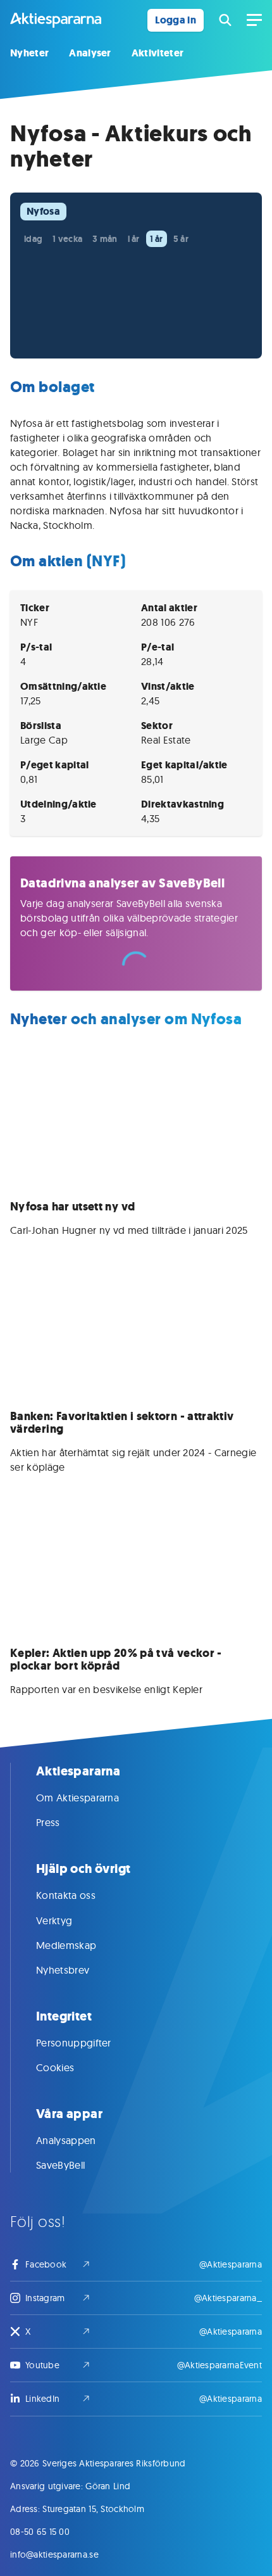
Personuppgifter (74, 2043)
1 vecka (67, 239)
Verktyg (54, 1920)
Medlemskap (66, 1945)
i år (134, 239)
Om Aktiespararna (77, 1798)
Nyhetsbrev (63, 1970)
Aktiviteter (158, 53)
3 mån (105, 239)
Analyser (90, 53)
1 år (157, 239)
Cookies (55, 2067)
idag (33, 239)
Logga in (176, 20)
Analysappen (66, 2140)
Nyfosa (43, 211)
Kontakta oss (66, 1895)
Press (48, 1822)
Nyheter (29, 53)
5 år (181, 239)
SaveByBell (60, 2165)
